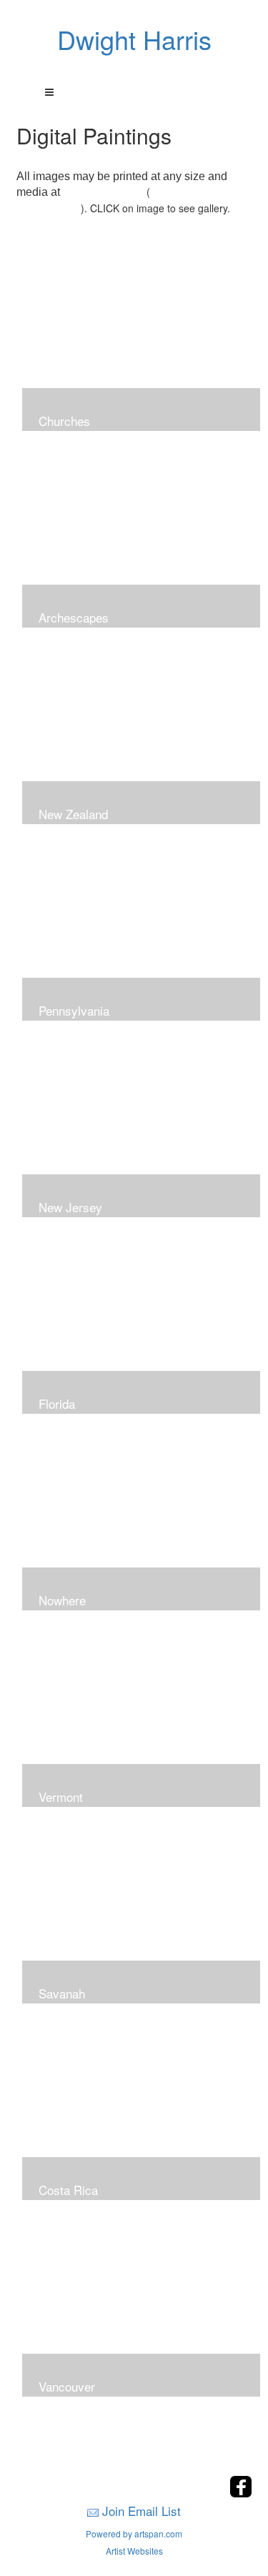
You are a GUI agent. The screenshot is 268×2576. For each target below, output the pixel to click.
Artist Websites (134, 2551)
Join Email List (142, 2511)
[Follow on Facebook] (241, 2493)
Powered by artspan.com (134, 2533)
